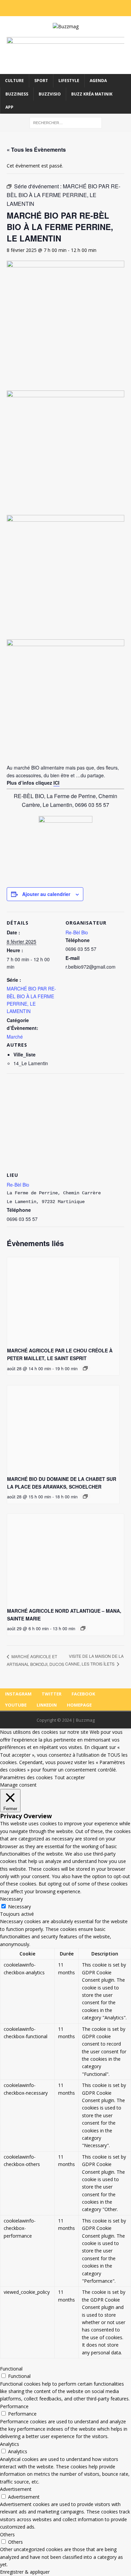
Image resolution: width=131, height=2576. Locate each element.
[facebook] (61, 8)
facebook (83, 1694)
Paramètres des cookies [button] (26, 1777)
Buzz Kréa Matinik (92, 94)
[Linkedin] (79, 8)
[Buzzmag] (65, 27)
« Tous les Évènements (36, 150)
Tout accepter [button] (70, 1777)
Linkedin (47, 1705)
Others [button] (7, 2534)
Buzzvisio (50, 94)
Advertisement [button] (16, 2489)
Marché (15, 1037)
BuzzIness (17, 94)
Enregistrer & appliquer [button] (25, 2572)
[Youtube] (70, 8)
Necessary (19, 1907)
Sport (41, 81)
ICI (56, 783)
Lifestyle (69, 81)
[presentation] (63, 1299)
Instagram (18, 1694)
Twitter (52, 1694)
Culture (14, 81)
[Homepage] (88, 8)
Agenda (98, 81)
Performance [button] (14, 2406)
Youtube (16, 1705)
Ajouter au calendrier (46, 894)
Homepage (79, 1705)
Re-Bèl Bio (77, 932)
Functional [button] (11, 2369)
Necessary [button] (11, 1899)
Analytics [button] (10, 2444)
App (9, 107)
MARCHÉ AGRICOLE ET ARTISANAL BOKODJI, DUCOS (35, 1660)
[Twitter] (52, 8)
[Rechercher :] (66, 122)
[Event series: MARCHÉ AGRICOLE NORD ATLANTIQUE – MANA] (83, 1628)
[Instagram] (43, 8)
